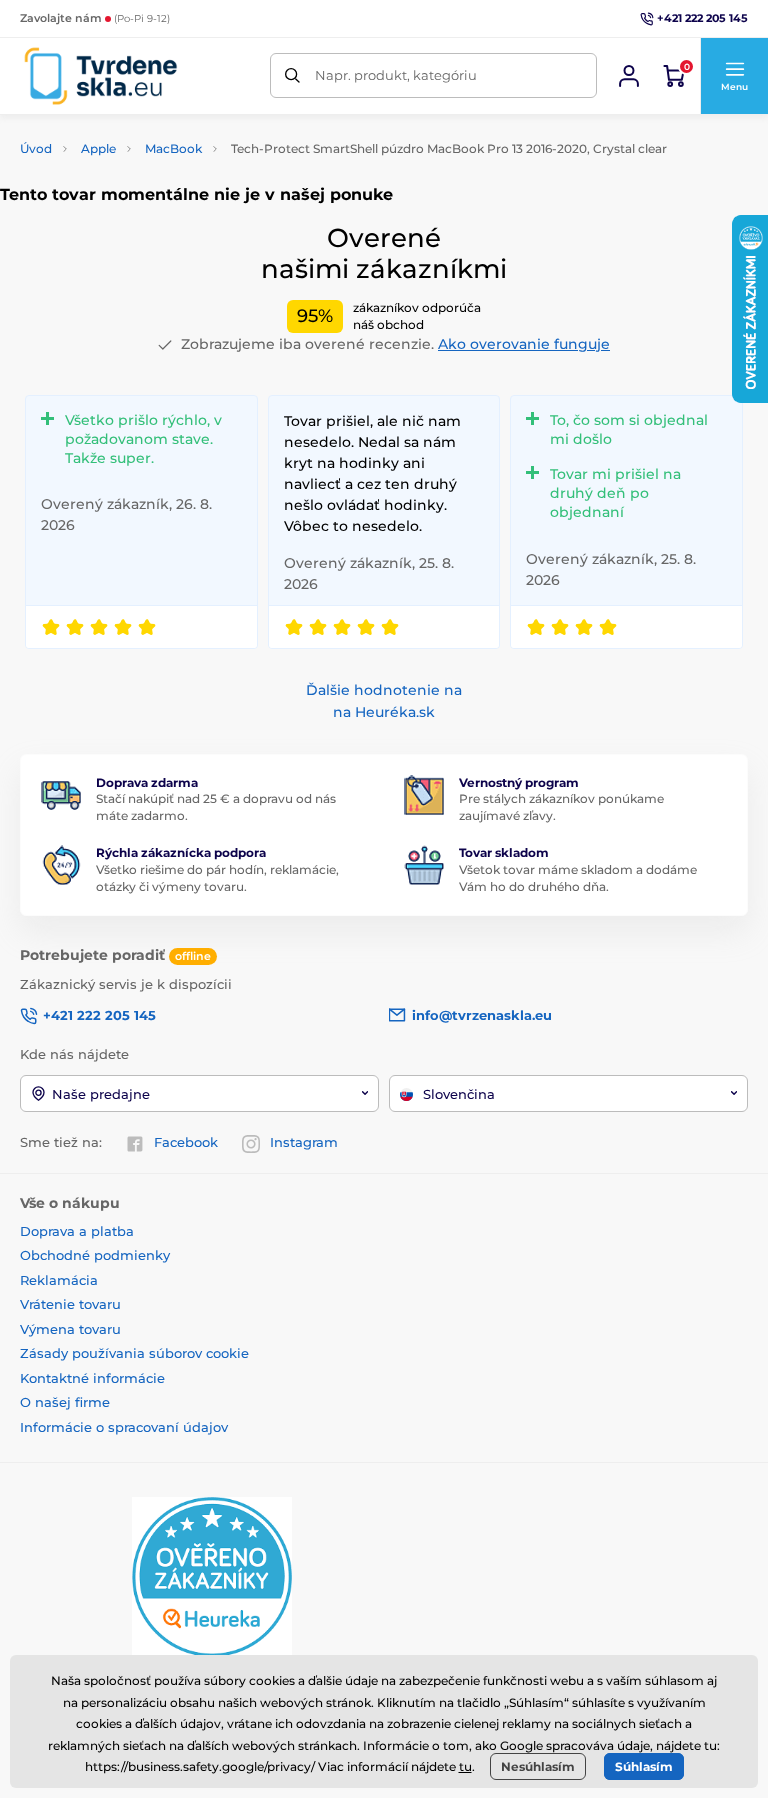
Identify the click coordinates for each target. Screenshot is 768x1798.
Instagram (304, 1142)
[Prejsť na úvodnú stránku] (100, 76)
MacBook (173, 148)
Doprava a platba (77, 1231)
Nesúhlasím (538, 1766)
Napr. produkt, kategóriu (396, 75)
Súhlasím (644, 1766)
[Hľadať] (292, 75)
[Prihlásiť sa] (629, 76)
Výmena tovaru (70, 1329)
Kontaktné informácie (92, 1378)
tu (465, 1766)
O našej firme (65, 1402)
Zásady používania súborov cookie (134, 1353)
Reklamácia (59, 1280)
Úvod (36, 148)
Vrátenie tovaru (70, 1304)
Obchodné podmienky (95, 1255)
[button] (734, 76)
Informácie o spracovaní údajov (124, 1427)
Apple (98, 148)
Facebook (186, 1142)
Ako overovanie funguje (524, 344)
